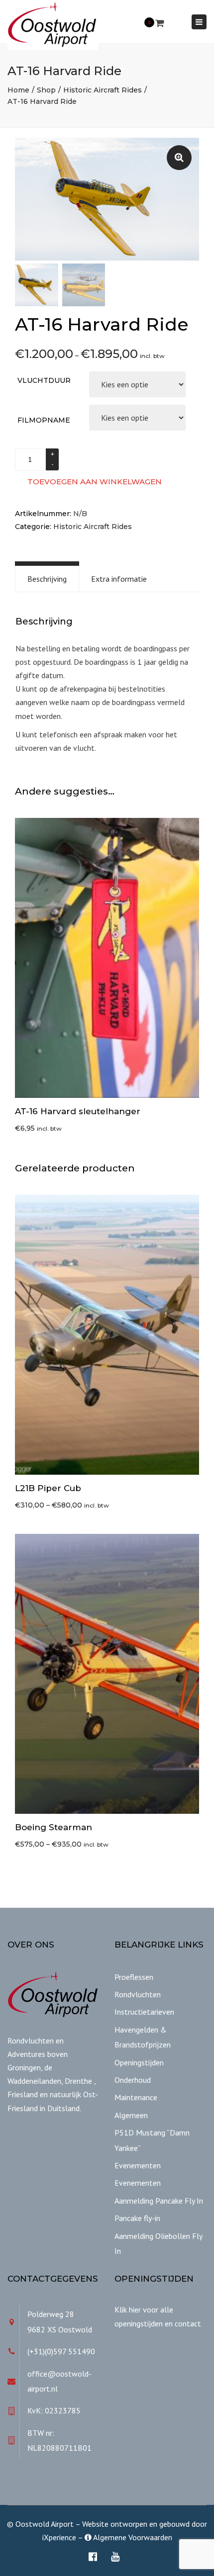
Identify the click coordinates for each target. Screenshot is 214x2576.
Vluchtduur (44, 380)
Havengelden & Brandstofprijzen (143, 2037)
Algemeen (131, 2115)
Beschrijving (47, 579)
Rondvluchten (138, 1994)
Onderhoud (133, 2080)
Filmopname (44, 420)
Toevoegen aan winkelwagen (95, 482)
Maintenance (136, 2097)
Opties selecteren (109, 1335)
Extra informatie (119, 579)
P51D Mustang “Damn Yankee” (152, 2140)
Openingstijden (139, 2062)
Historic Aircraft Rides (103, 90)
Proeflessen (134, 1977)
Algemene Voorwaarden (132, 2537)
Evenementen (138, 2165)
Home (18, 90)
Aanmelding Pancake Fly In (159, 2201)
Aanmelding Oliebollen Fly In (158, 2243)
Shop (46, 90)
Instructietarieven (144, 2012)
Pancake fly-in (137, 2218)
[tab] (47, 579)
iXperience (59, 2537)
